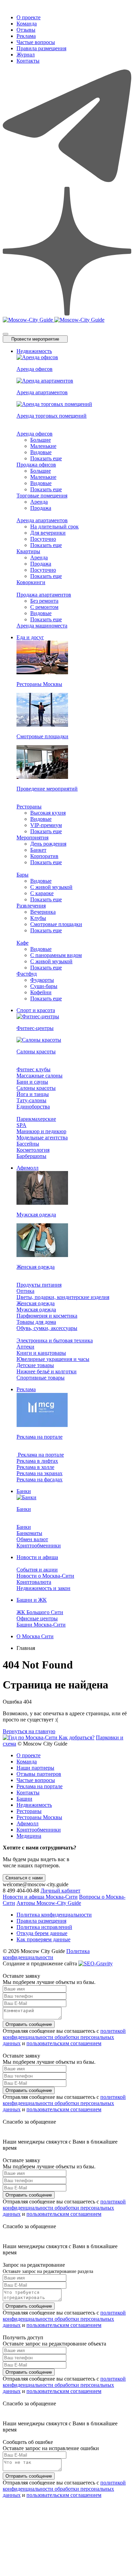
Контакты (28, 61)
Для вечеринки (48, 533)
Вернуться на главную (29, 1731)
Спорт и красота (36, 1010)
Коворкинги (31, 582)
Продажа (41, 508)
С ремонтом (44, 607)
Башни (24, 1799)
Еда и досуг (30, 637)
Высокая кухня (48, 813)
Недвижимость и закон (43, 1588)
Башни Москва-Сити (41, 1625)
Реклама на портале (40, 1455)
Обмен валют (32, 1539)
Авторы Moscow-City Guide (49, 1903)
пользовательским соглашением (64, 2043)
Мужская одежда (36, 1310)
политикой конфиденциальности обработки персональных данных (64, 2037)
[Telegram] (67, 184)
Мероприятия (32, 838)
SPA (21, 1125)
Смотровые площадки (56, 924)
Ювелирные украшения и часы (53, 1359)
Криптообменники (39, 1545)
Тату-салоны (31, 1100)
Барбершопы (31, 1156)
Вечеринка (43, 912)
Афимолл (27, 1168)
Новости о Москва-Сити (45, 1576)
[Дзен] (67, 314)
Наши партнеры (35, 1768)
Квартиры (28, 551)
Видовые (41, 452)
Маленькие (43, 446)
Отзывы (26, 30)
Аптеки (25, 1347)
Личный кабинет (60, 1891)
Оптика (25, 1291)
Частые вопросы (36, 42)
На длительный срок (54, 527)
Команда (27, 24)
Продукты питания (39, 1285)
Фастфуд (27, 974)
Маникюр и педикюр (41, 1131)
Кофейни (41, 992)
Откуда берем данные (42, 1933)
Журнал (26, 55)
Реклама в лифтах (37, 1461)
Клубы (38, 918)
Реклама (26, 36)
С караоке (42, 893)
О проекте (29, 17)
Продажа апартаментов (44, 595)
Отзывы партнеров (39, 1774)
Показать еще (46, 458)
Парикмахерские (36, 1119)
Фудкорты (42, 980)
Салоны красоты (36, 1088)
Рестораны (29, 807)
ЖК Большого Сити (40, 1612)
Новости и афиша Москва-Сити (40, 1897)
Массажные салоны (40, 1076)
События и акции (37, 1570)
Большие (41, 440)
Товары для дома (36, 1322)
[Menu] (5, 334)
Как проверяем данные (43, 1939)
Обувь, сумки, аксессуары (47, 1328)
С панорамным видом (56, 955)
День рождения (48, 844)
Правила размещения (41, 48)
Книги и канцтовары (41, 1353)
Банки (24, 1491)
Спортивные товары (41, 1378)
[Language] (5, 325)
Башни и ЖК (32, 1600)
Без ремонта (44, 601)
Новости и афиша (37, 1557)
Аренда (39, 502)
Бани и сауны (32, 1082)
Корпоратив (44, 856)
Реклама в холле (35, 1467)
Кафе (23, 943)
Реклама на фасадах (40, 1479)
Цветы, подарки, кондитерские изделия (63, 1297)
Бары (23, 875)
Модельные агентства (42, 1137)
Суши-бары (44, 986)
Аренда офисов (35, 434)
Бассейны (28, 1144)
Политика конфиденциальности (54, 1915)
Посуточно (43, 539)
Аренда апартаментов (42, 520)
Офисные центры (37, 1618)
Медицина (29, 1836)
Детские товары (35, 1365)
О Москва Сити (35, 1636)
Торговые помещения (42, 496)
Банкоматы (29, 1533)
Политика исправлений (44, 1927)
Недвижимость (34, 351)
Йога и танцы (33, 1094)
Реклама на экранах (40, 1473)
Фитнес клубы (33, 1069)
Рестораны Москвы (39, 1817)
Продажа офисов (36, 465)
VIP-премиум (46, 825)
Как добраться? (77, 1737)
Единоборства (33, 1107)
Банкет (38, 850)
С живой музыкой (51, 887)
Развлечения (31, 906)
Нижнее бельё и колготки (47, 1371)
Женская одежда (36, 1303)
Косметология (33, 1150)
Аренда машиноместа (42, 626)
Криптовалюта (34, 1582)
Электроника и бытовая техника (55, 1340)
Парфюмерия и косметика (47, 1316)
